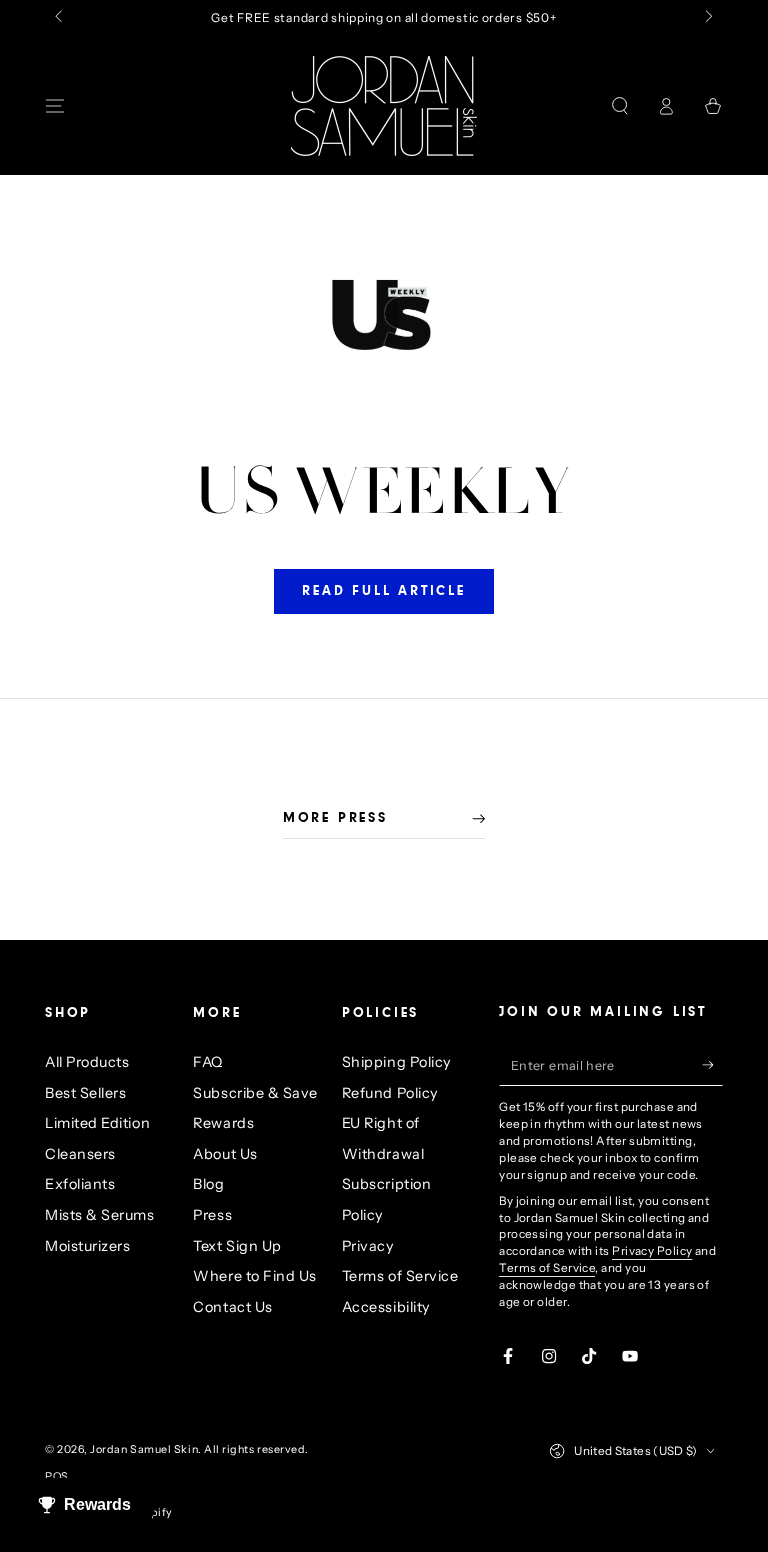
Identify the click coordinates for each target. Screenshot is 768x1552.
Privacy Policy (652, 1251)
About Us (225, 1154)
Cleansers (80, 1154)
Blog (208, 1184)
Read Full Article (384, 592)
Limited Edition (97, 1123)
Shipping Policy (397, 1062)
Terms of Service (400, 1276)
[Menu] (55, 106)
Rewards (223, 1123)
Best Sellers (85, 1093)
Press (212, 1215)
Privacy (368, 1246)
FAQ (208, 1062)
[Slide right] (707, 18)
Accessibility (386, 1307)
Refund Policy (390, 1093)
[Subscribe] (712, 1065)
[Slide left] (60, 18)
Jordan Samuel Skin (144, 1449)
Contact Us (232, 1307)
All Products (87, 1062)
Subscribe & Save (255, 1093)
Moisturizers (87, 1246)
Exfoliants (80, 1184)
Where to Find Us (255, 1276)
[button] (619, 106)
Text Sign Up (237, 1246)
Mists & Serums (100, 1215)
